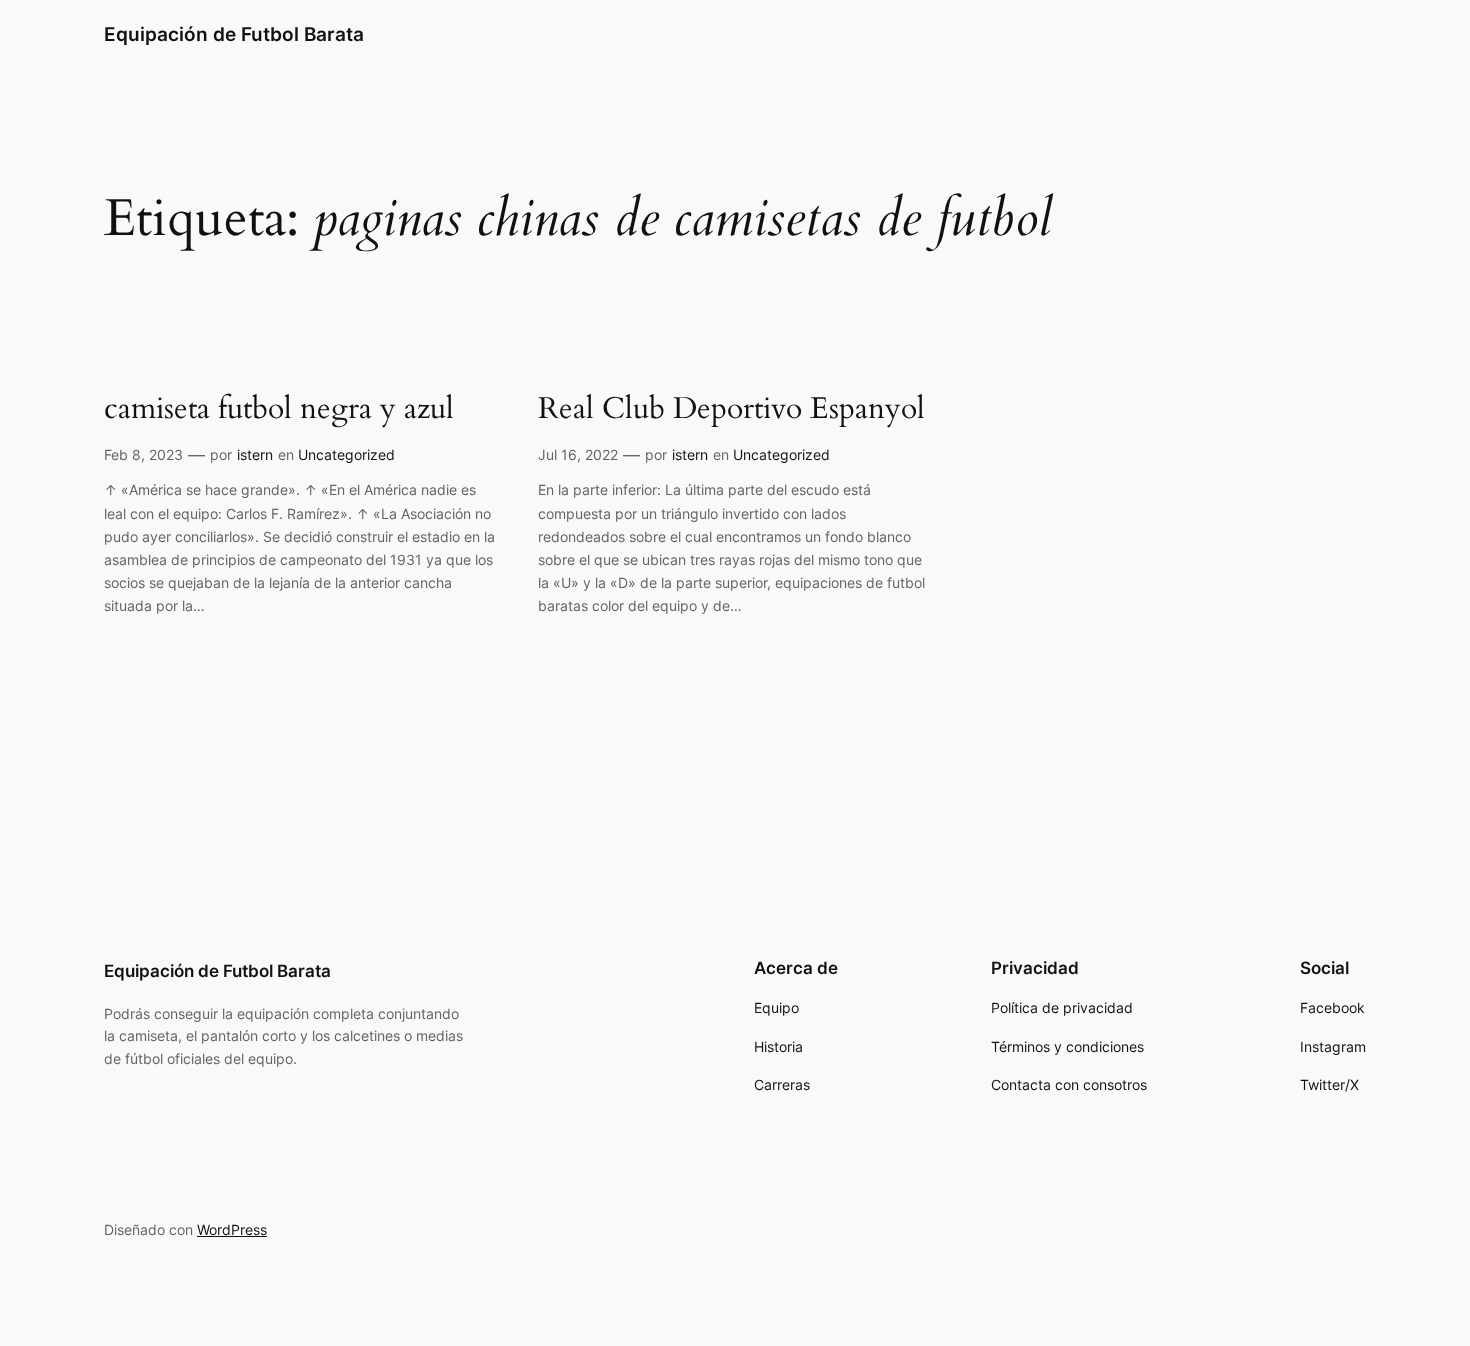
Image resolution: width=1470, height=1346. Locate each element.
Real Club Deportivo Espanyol (731, 410)
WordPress (232, 1229)
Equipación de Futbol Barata (234, 34)
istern (255, 454)
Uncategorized (346, 454)
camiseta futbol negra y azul (279, 410)
